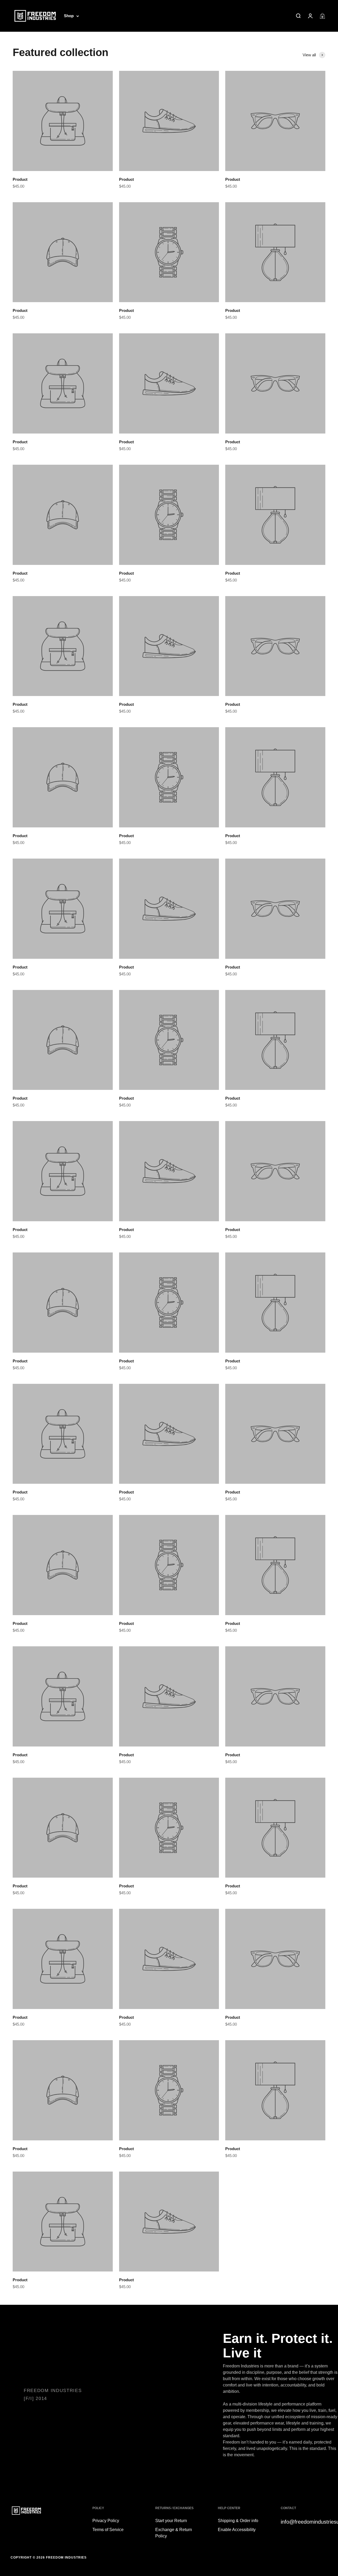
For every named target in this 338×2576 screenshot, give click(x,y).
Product (20, 179)
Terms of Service (108, 2530)
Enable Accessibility (237, 2530)
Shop (69, 16)
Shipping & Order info (238, 2521)
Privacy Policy (106, 2521)
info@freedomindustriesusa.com (304, 2522)
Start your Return (171, 2521)
